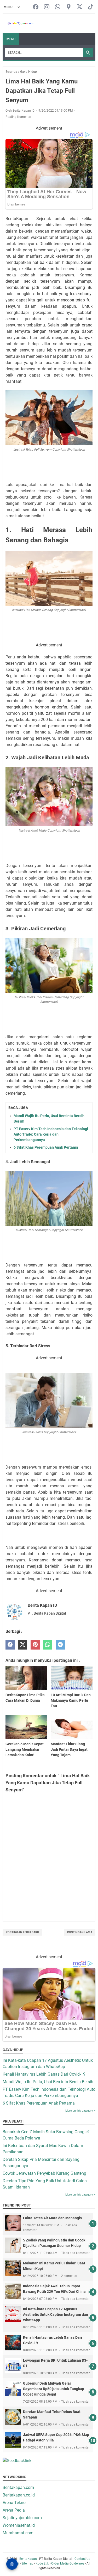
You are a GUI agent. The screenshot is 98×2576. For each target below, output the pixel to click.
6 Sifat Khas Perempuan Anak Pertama (46, 1147)
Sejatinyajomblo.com (22, 2518)
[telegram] (60, 1645)
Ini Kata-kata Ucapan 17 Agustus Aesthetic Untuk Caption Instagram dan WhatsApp (56, 2314)
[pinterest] (35, 1645)
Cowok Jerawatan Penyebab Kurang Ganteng (44, 2173)
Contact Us (82, 2559)
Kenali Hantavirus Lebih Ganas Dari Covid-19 (44, 2074)
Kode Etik (42, 2563)
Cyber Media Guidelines (68, 2563)
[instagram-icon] (47, 7)
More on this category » (80, 2111)
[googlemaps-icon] (69, 7)
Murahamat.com (18, 2533)
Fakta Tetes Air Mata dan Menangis (52, 2218)
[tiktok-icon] (91, 7)
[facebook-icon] (36, 7)
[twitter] (23, 1645)
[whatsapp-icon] (58, 7)
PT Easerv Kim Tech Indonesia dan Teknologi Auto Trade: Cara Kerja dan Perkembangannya (51, 1134)
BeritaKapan (28, 2559)
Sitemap (27, 2563)
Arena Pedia (14, 2510)
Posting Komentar (18, 117)
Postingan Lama (80, 1932)
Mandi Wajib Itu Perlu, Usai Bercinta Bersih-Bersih (48, 2082)
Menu (11, 39)
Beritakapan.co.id (19, 2495)
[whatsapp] (48, 1645)
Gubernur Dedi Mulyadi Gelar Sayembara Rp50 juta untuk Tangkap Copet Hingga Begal (54, 2389)
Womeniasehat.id (19, 2525)
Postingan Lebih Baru (22, 1932)
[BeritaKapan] (18, 23)
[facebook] (10, 1645)
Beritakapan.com (18, 2487)
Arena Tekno (14, 2503)
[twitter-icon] (80, 7)
